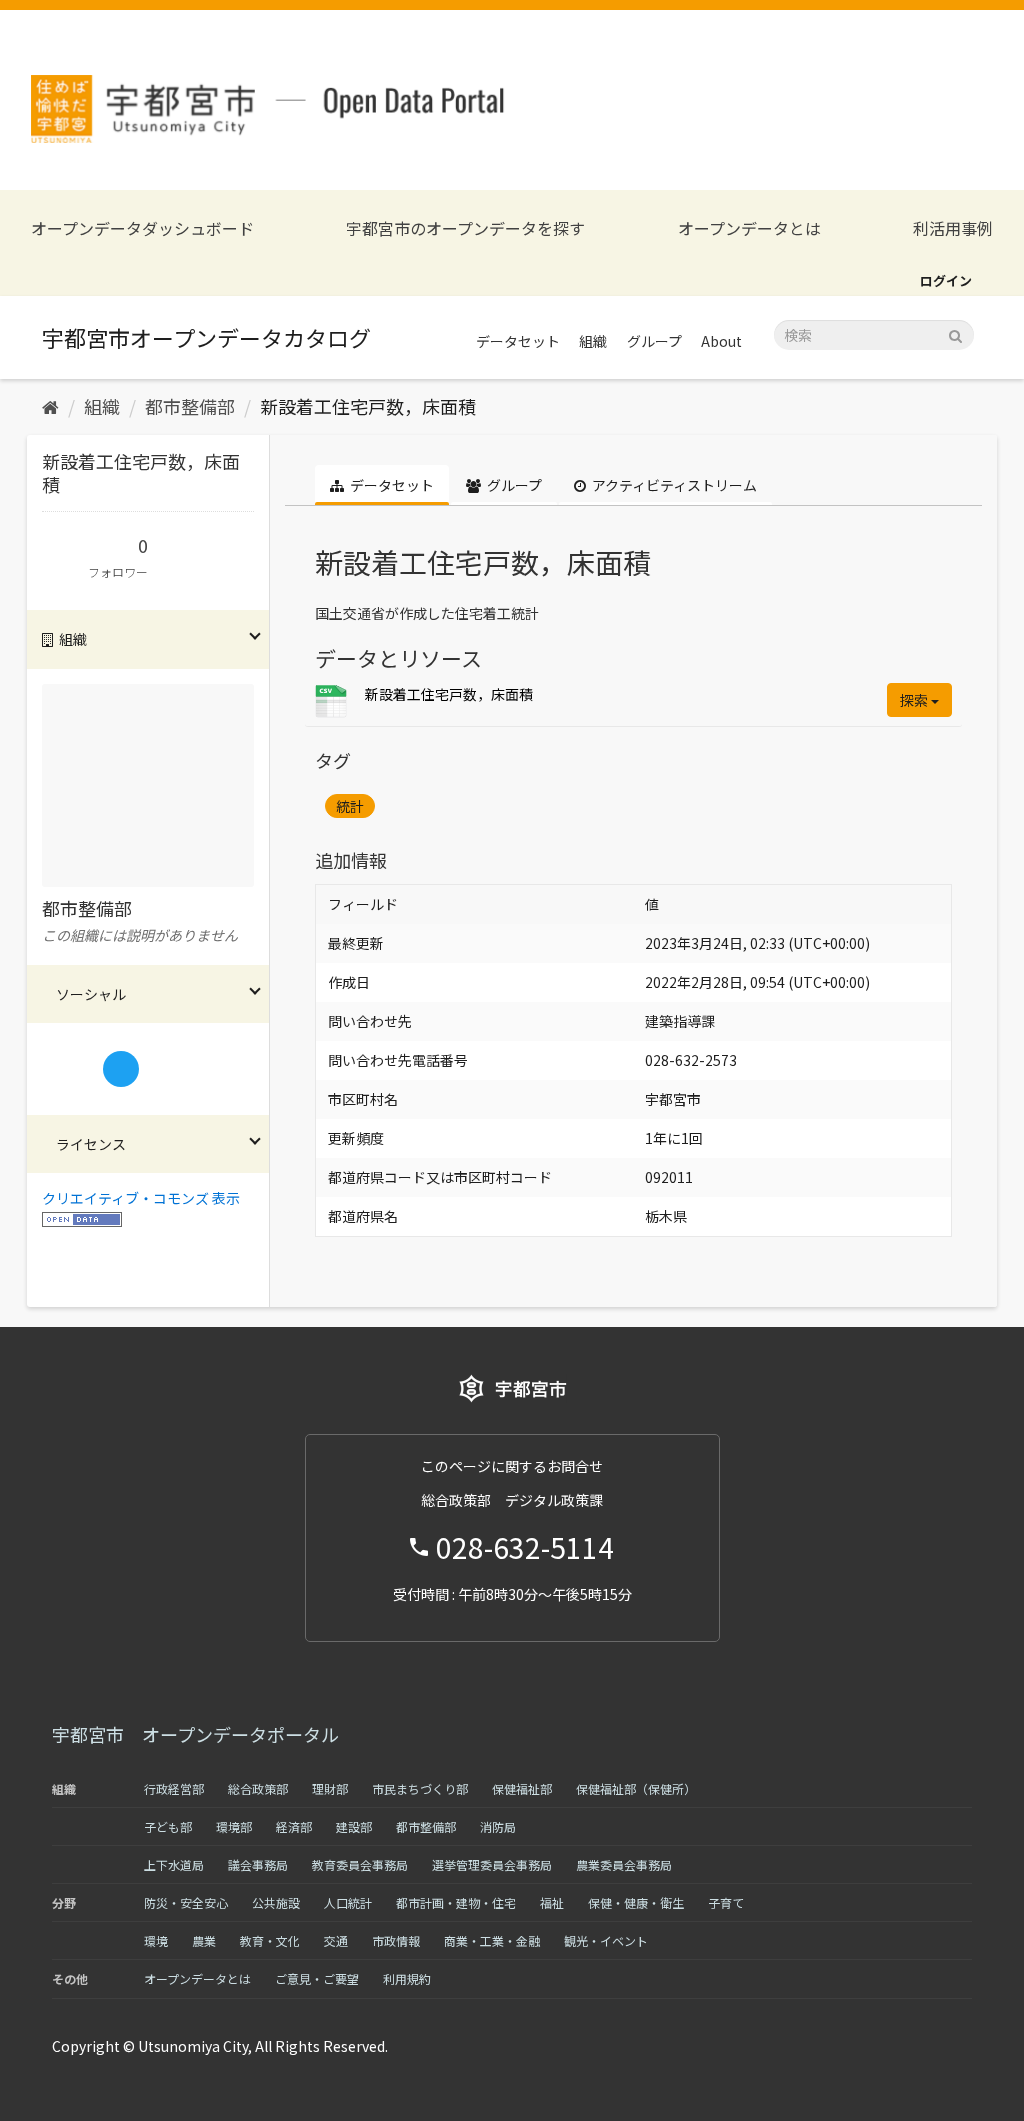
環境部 (234, 1826)
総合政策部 (258, 1788)
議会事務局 (258, 1864)
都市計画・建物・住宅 (456, 1902)
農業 (204, 1940)
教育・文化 (270, 1940)
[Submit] (955, 333)
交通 (336, 1940)
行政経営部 (174, 1788)
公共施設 (276, 1902)
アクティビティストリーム (673, 485)
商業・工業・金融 (492, 1940)
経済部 (294, 1826)
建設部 (354, 1826)
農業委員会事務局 (624, 1864)
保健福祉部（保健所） (636, 1788)
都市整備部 (190, 406)
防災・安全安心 (186, 1902)
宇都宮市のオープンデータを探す (465, 228)
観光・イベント (606, 1940)
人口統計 (348, 1902)
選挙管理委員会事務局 (492, 1864)
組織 (593, 341)
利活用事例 (953, 228)
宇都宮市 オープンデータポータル (195, 1734)
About (721, 341)
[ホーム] (50, 406)
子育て (726, 1902)
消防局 (498, 1826)
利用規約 (407, 1978)
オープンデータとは (749, 228)
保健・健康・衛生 (636, 1902)
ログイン (946, 280)
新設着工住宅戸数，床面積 (368, 406)
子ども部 (168, 1826)
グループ (654, 341)
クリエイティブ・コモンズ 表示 (141, 1198)
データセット (518, 341)
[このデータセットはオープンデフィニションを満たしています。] (82, 1218)
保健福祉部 (522, 1788)
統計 (350, 806)
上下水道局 (174, 1864)
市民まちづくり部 (420, 1788)
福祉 (552, 1902)
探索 (915, 700)
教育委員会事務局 (360, 1864)
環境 (156, 1940)
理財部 (330, 1788)
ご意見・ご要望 (317, 1978)
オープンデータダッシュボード (142, 228)
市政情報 (396, 1940)
